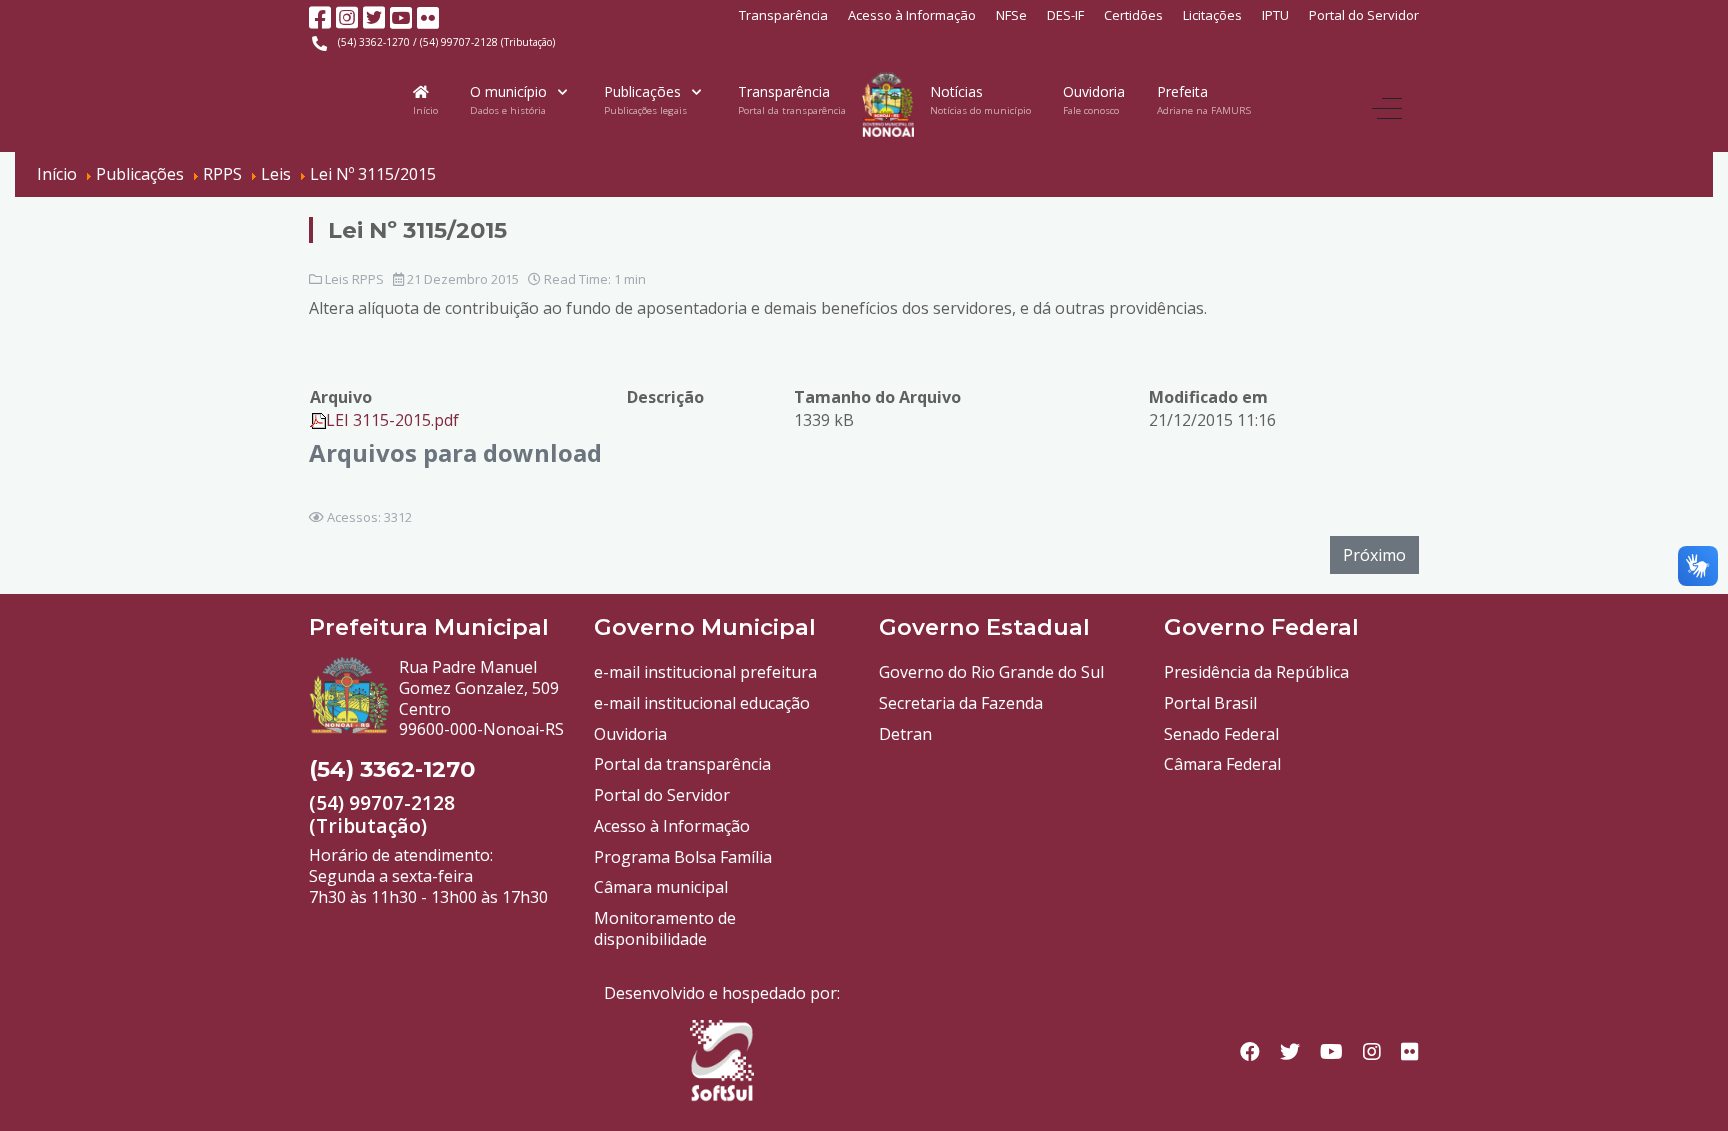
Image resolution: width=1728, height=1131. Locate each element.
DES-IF (1065, 15)
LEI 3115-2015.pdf (392, 420)
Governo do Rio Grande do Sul (991, 672)
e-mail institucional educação (702, 703)
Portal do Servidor (1364, 15)
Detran (905, 734)
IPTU (1275, 15)
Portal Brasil (1210, 703)
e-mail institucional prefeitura (705, 672)
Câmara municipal (661, 887)
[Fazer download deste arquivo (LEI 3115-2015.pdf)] (318, 420)
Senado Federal (1221, 734)
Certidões (1133, 15)
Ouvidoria (630, 734)
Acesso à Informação (912, 15)
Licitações (1212, 15)
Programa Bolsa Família (683, 857)
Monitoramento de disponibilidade (665, 928)
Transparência (783, 15)
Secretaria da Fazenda (961, 703)
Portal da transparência (682, 764)
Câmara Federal (1222, 764)
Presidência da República (1256, 672)
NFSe (1011, 15)
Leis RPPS (354, 279)
